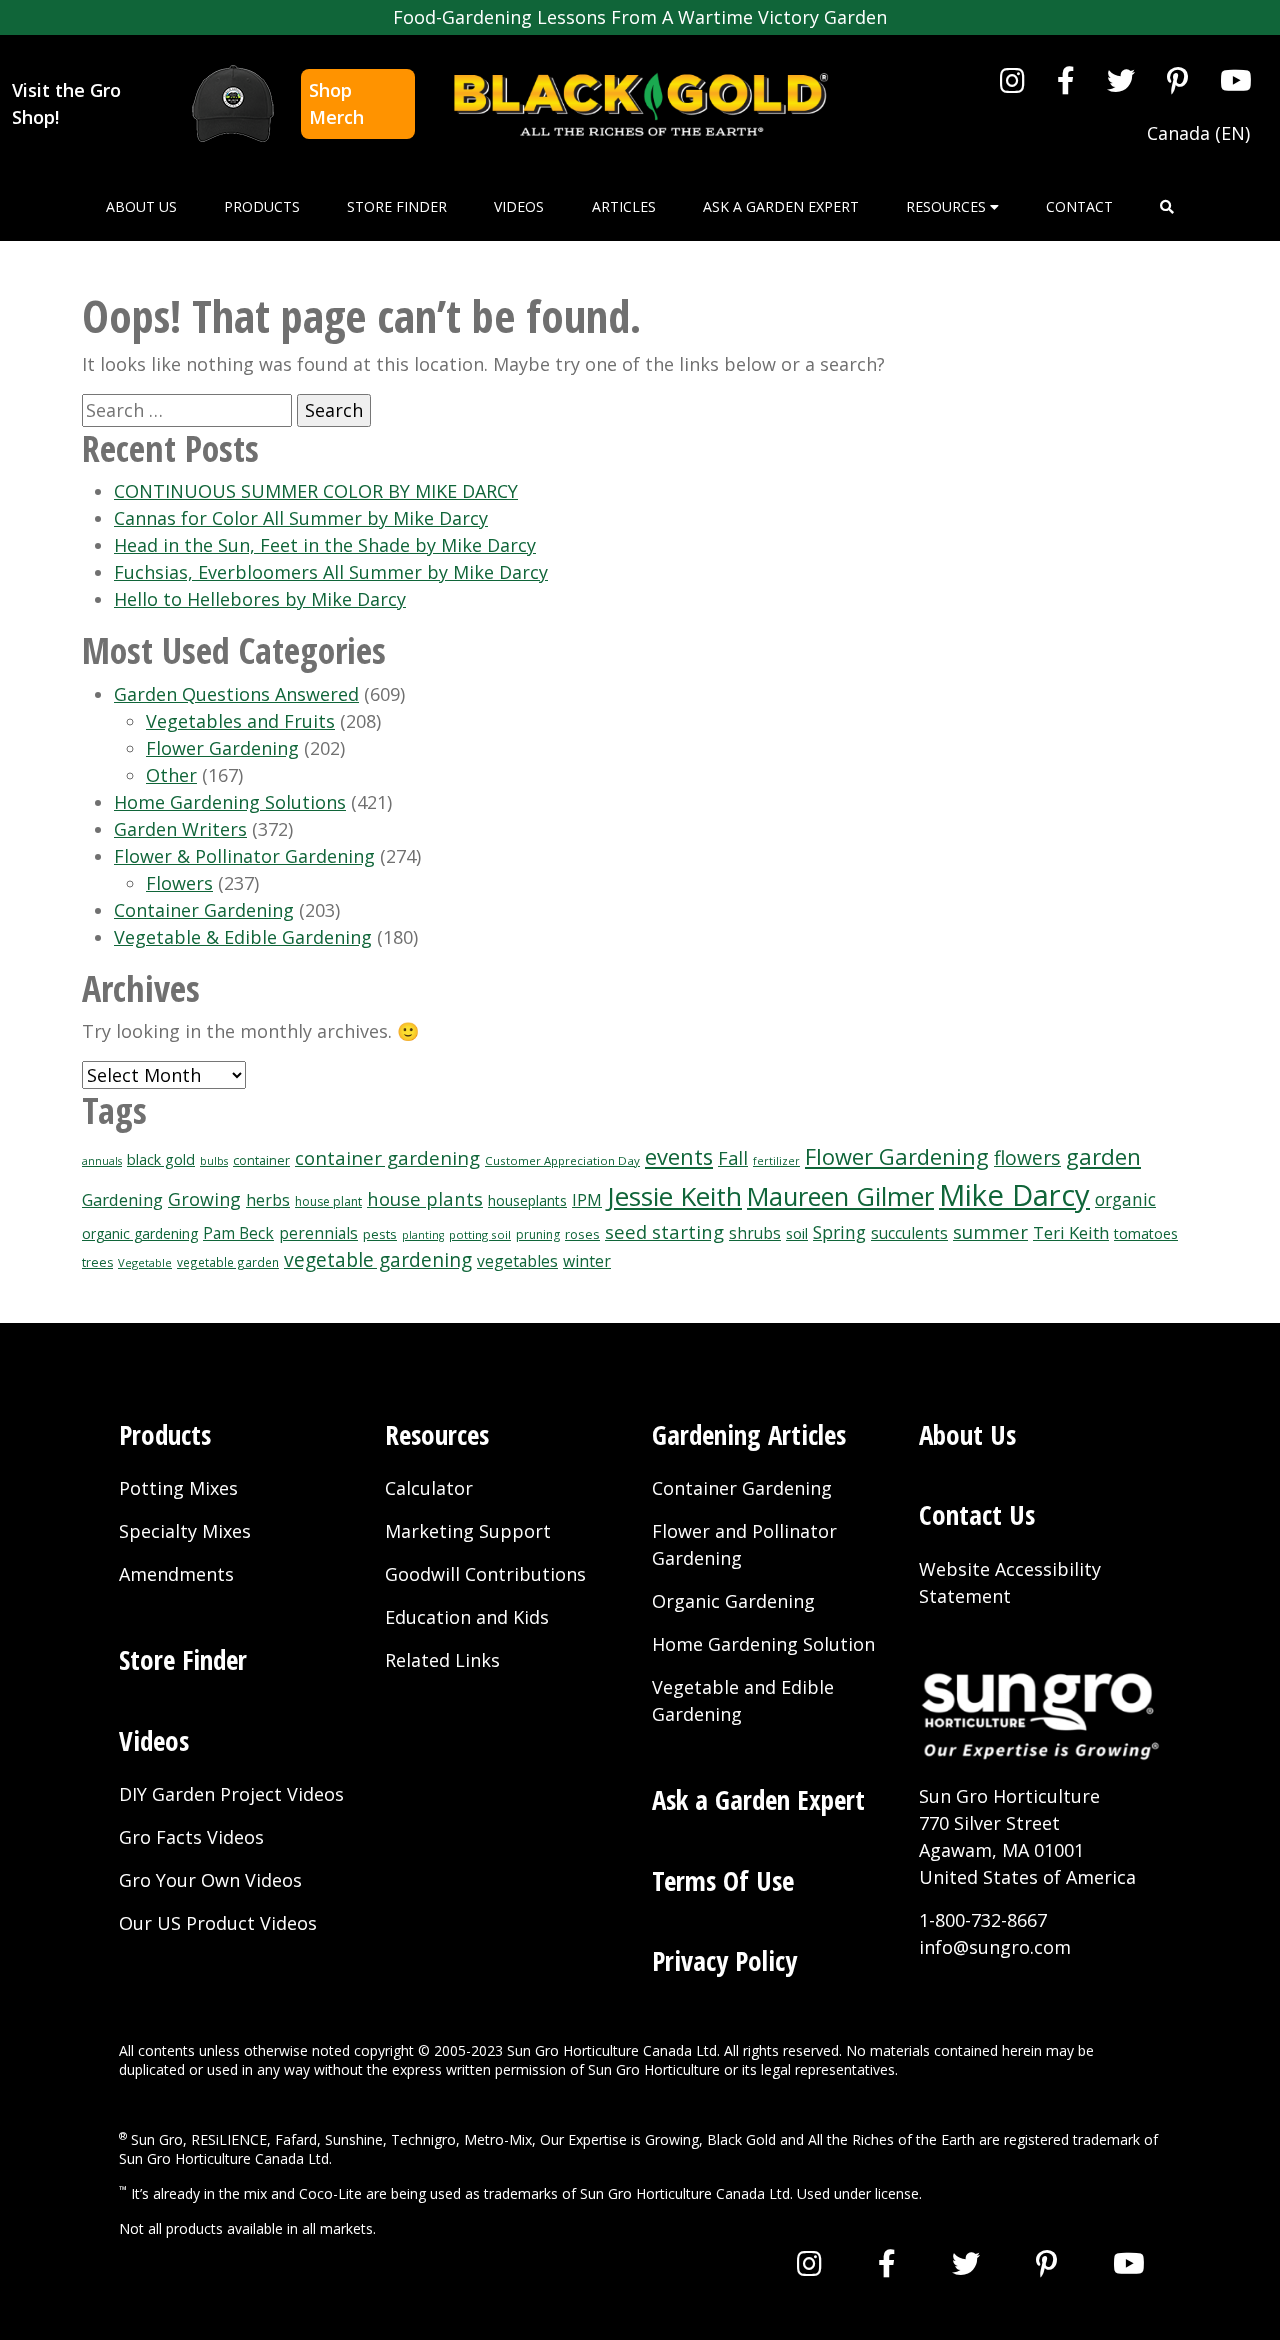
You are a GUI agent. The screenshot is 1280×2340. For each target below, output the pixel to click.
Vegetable (145, 1262)
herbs (268, 1200)
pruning (538, 1234)
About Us (141, 206)
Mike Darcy (1014, 1195)
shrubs (755, 1233)
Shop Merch (336, 103)
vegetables (517, 1261)
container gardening (387, 1157)
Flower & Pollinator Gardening (244, 856)
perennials (318, 1233)
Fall (733, 1158)
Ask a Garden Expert (781, 206)
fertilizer (776, 1161)
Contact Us (977, 1514)
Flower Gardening (222, 748)
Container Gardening (204, 910)
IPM (587, 1200)
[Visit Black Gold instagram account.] (1012, 80)
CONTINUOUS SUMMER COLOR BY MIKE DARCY (316, 491)
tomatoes (1146, 1233)
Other (171, 775)
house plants (425, 1198)
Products (262, 206)
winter (587, 1261)
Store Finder (397, 206)
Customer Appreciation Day (562, 1160)
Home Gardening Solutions (230, 802)
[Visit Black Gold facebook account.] (1066, 80)
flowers (1027, 1157)
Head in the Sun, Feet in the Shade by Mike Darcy (325, 545)
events (679, 1156)
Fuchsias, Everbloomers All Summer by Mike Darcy (331, 572)
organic (1125, 1199)
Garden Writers (180, 829)
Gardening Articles (749, 1434)
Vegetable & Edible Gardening (243, 937)
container (261, 1160)
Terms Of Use (723, 1880)
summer (990, 1231)
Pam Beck (238, 1233)
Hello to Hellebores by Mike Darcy (260, 599)
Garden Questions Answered (236, 694)
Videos (519, 206)
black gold (161, 1159)
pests (380, 1234)
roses (582, 1234)
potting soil (480, 1234)
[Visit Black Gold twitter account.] (1121, 80)
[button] (1167, 206)
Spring (839, 1232)
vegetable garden (228, 1262)
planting (423, 1235)
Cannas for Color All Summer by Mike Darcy (301, 518)
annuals (102, 1161)
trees (97, 1262)
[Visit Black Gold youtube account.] (1236, 80)
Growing (204, 1199)
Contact (1079, 206)
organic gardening (140, 1233)
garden (1103, 1156)
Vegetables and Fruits (240, 721)
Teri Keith (1071, 1232)
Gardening (122, 1199)
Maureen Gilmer (840, 1196)
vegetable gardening (378, 1259)
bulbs (214, 1161)
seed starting (664, 1231)
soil (797, 1233)
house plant (328, 1201)
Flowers (179, 883)
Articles (624, 206)
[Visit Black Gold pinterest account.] (1177, 80)
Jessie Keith (674, 1196)
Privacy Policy (724, 1960)
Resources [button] (948, 206)
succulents (909, 1233)
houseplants (527, 1200)
